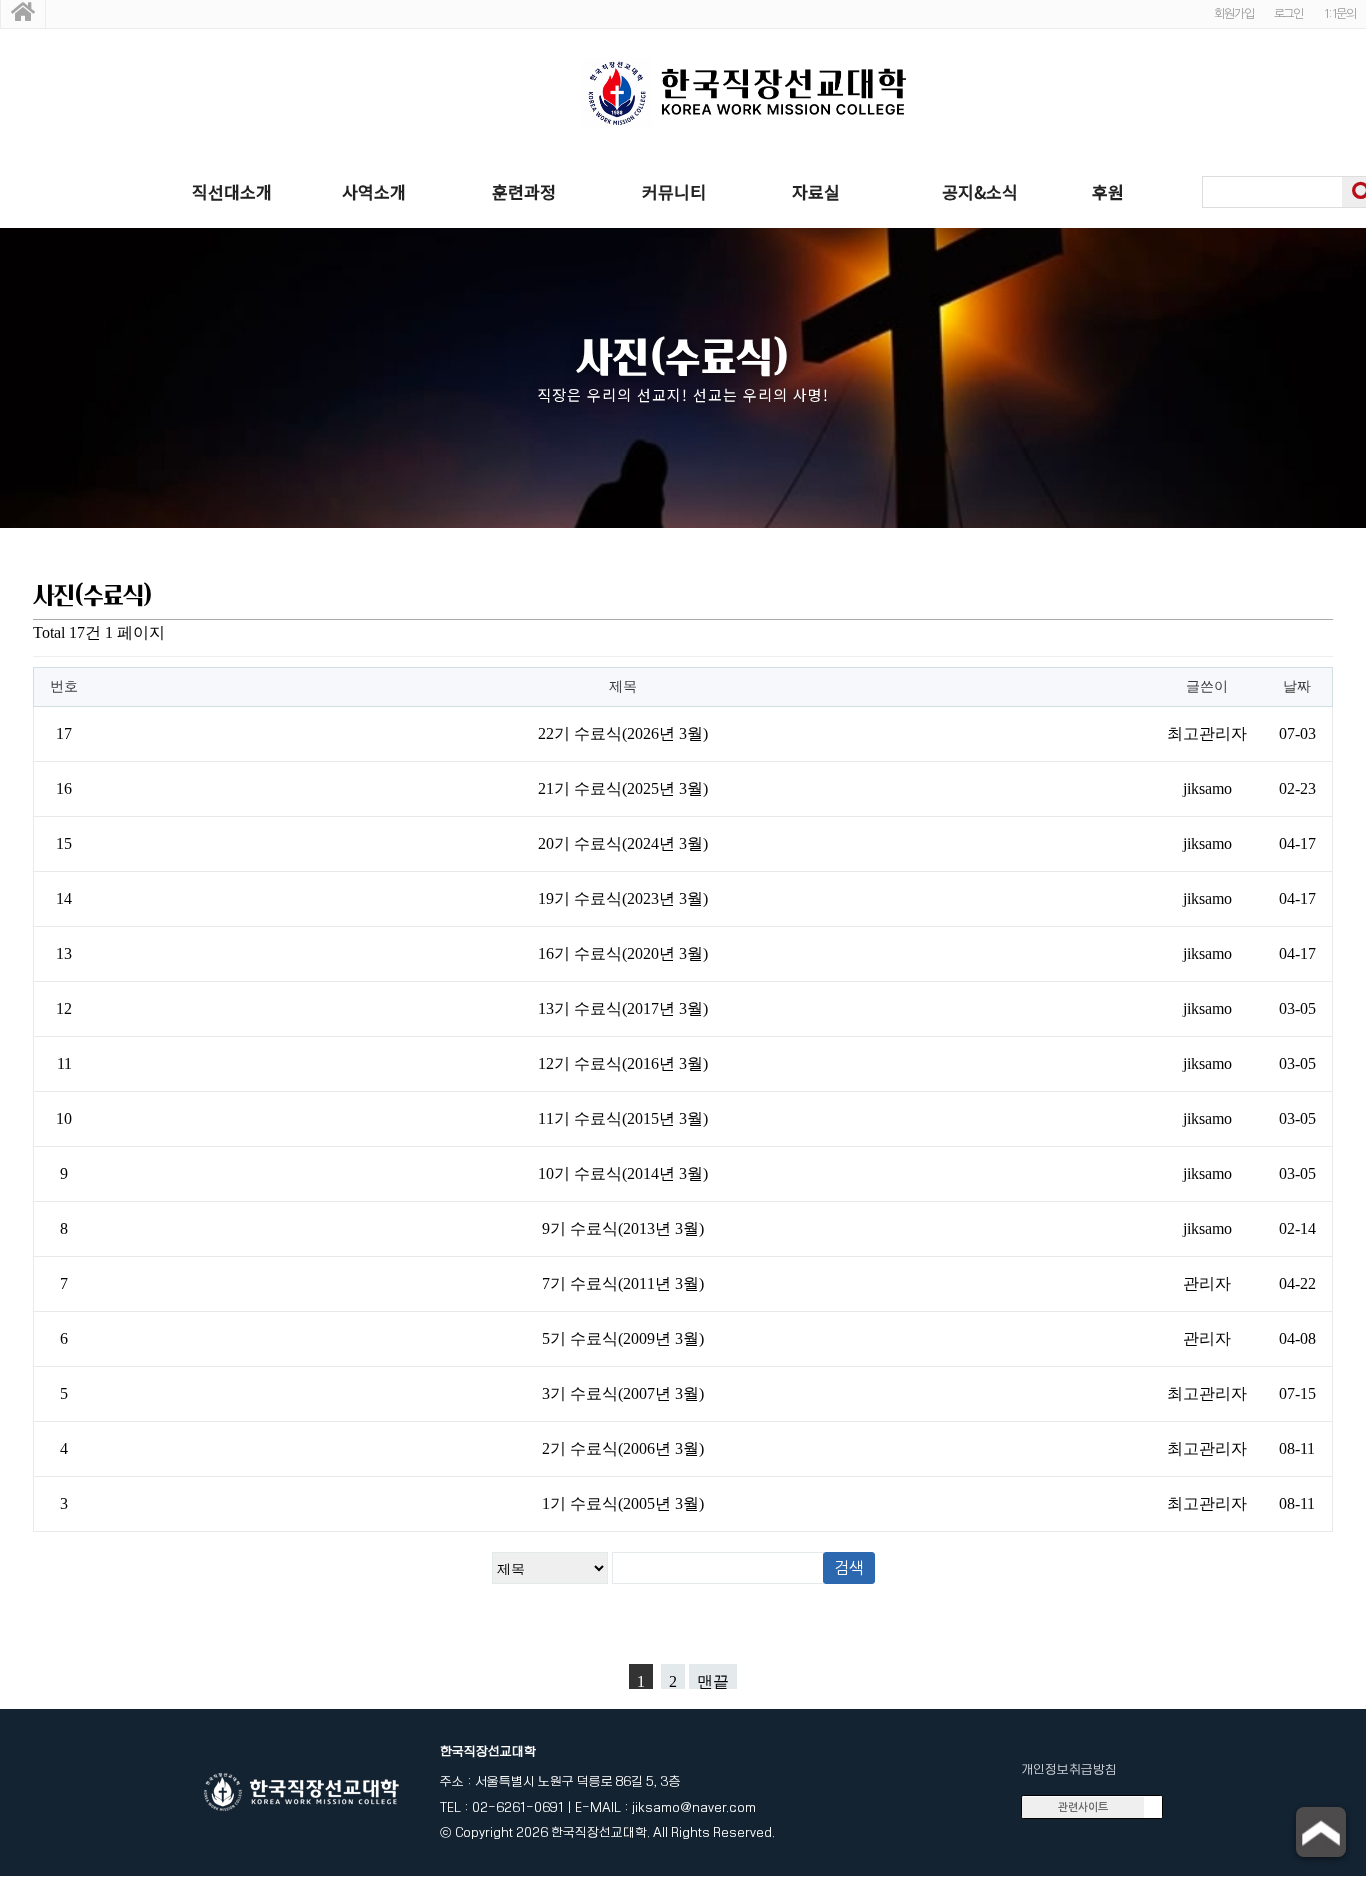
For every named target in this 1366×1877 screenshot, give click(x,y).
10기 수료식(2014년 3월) (623, 1173)
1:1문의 (1339, 14)
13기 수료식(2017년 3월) (623, 1008)
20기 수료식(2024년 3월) (623, 843)
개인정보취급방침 (1069, 1769)
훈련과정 (524, 191)
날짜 (1297, 686)
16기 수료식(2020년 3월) (623, 953)
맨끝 (713, 1681)
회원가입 (1233, 14)
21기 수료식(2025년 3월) (623, 788)
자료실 (816, 191)
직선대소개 (232, 191)
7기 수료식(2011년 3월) (623, 1283)
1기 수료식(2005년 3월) (623, 1503)
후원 (1108, 191)
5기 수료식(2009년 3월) (623, 1338)
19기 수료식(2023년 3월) (623, 898)
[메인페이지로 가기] (23, 14)
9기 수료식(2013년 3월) (623, 1228)
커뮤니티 (674, 191)
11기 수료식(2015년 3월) (623, 1118)
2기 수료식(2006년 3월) (623, 1448)
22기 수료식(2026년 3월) (623, 733)
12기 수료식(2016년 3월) (623, 1063)
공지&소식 (980, 191)
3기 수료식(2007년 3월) (623, 1393)
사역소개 (374, 191)
